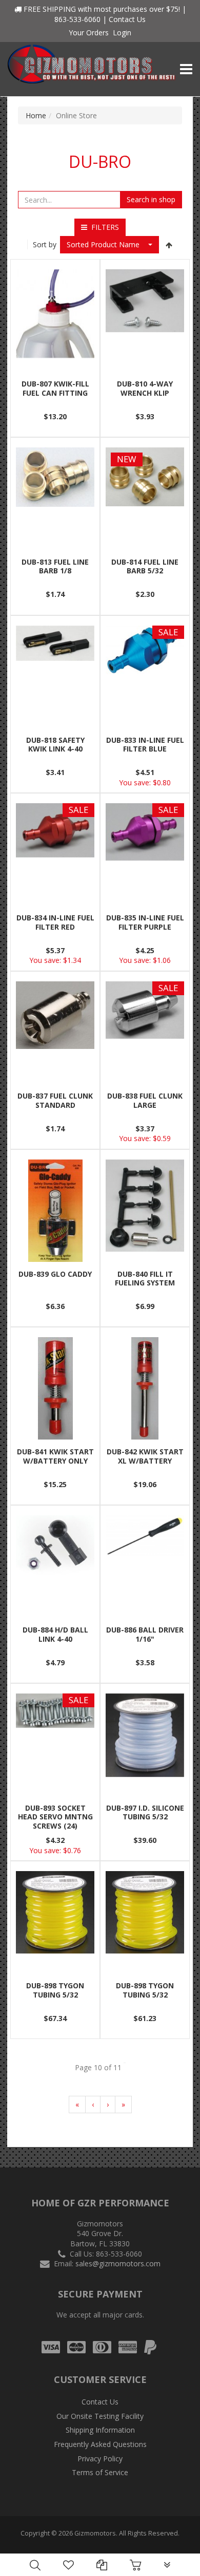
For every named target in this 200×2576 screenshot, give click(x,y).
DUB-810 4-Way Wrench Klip (145, 388)
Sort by (45, 244)
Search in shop (151, 199)
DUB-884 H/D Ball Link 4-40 (55, 1634)
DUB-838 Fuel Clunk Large (145, 1100)
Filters (103, 227)
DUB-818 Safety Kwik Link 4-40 (55, 745)
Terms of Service (100, 2472)
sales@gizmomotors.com (118, 2263)
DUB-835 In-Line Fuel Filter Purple (145, 922)
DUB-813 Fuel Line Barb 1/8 (55, 566)
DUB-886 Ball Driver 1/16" (145, 1634)
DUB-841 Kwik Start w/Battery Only (55, 1456)
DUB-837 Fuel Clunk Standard (55, 1100)
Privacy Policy (100, 2459)
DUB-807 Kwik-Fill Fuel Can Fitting (55, 388)
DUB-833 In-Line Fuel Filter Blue (145, 745)
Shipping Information (100, 2430)
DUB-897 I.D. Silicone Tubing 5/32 (145, 1812)
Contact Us (127, 19)
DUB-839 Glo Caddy (55, 1274)
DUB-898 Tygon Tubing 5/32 (55, 1990)
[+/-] (169, 245)
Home (36, 115)
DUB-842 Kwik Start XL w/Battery (145, 1456)
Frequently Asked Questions (100, 2444)
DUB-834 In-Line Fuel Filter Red (55, 922)
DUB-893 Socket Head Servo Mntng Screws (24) (55, 1817)
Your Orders (89, 33)
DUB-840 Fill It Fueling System (145, 1279)
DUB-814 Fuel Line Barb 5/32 (145, 566)
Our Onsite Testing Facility (100, 2416)
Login (122, 33)
